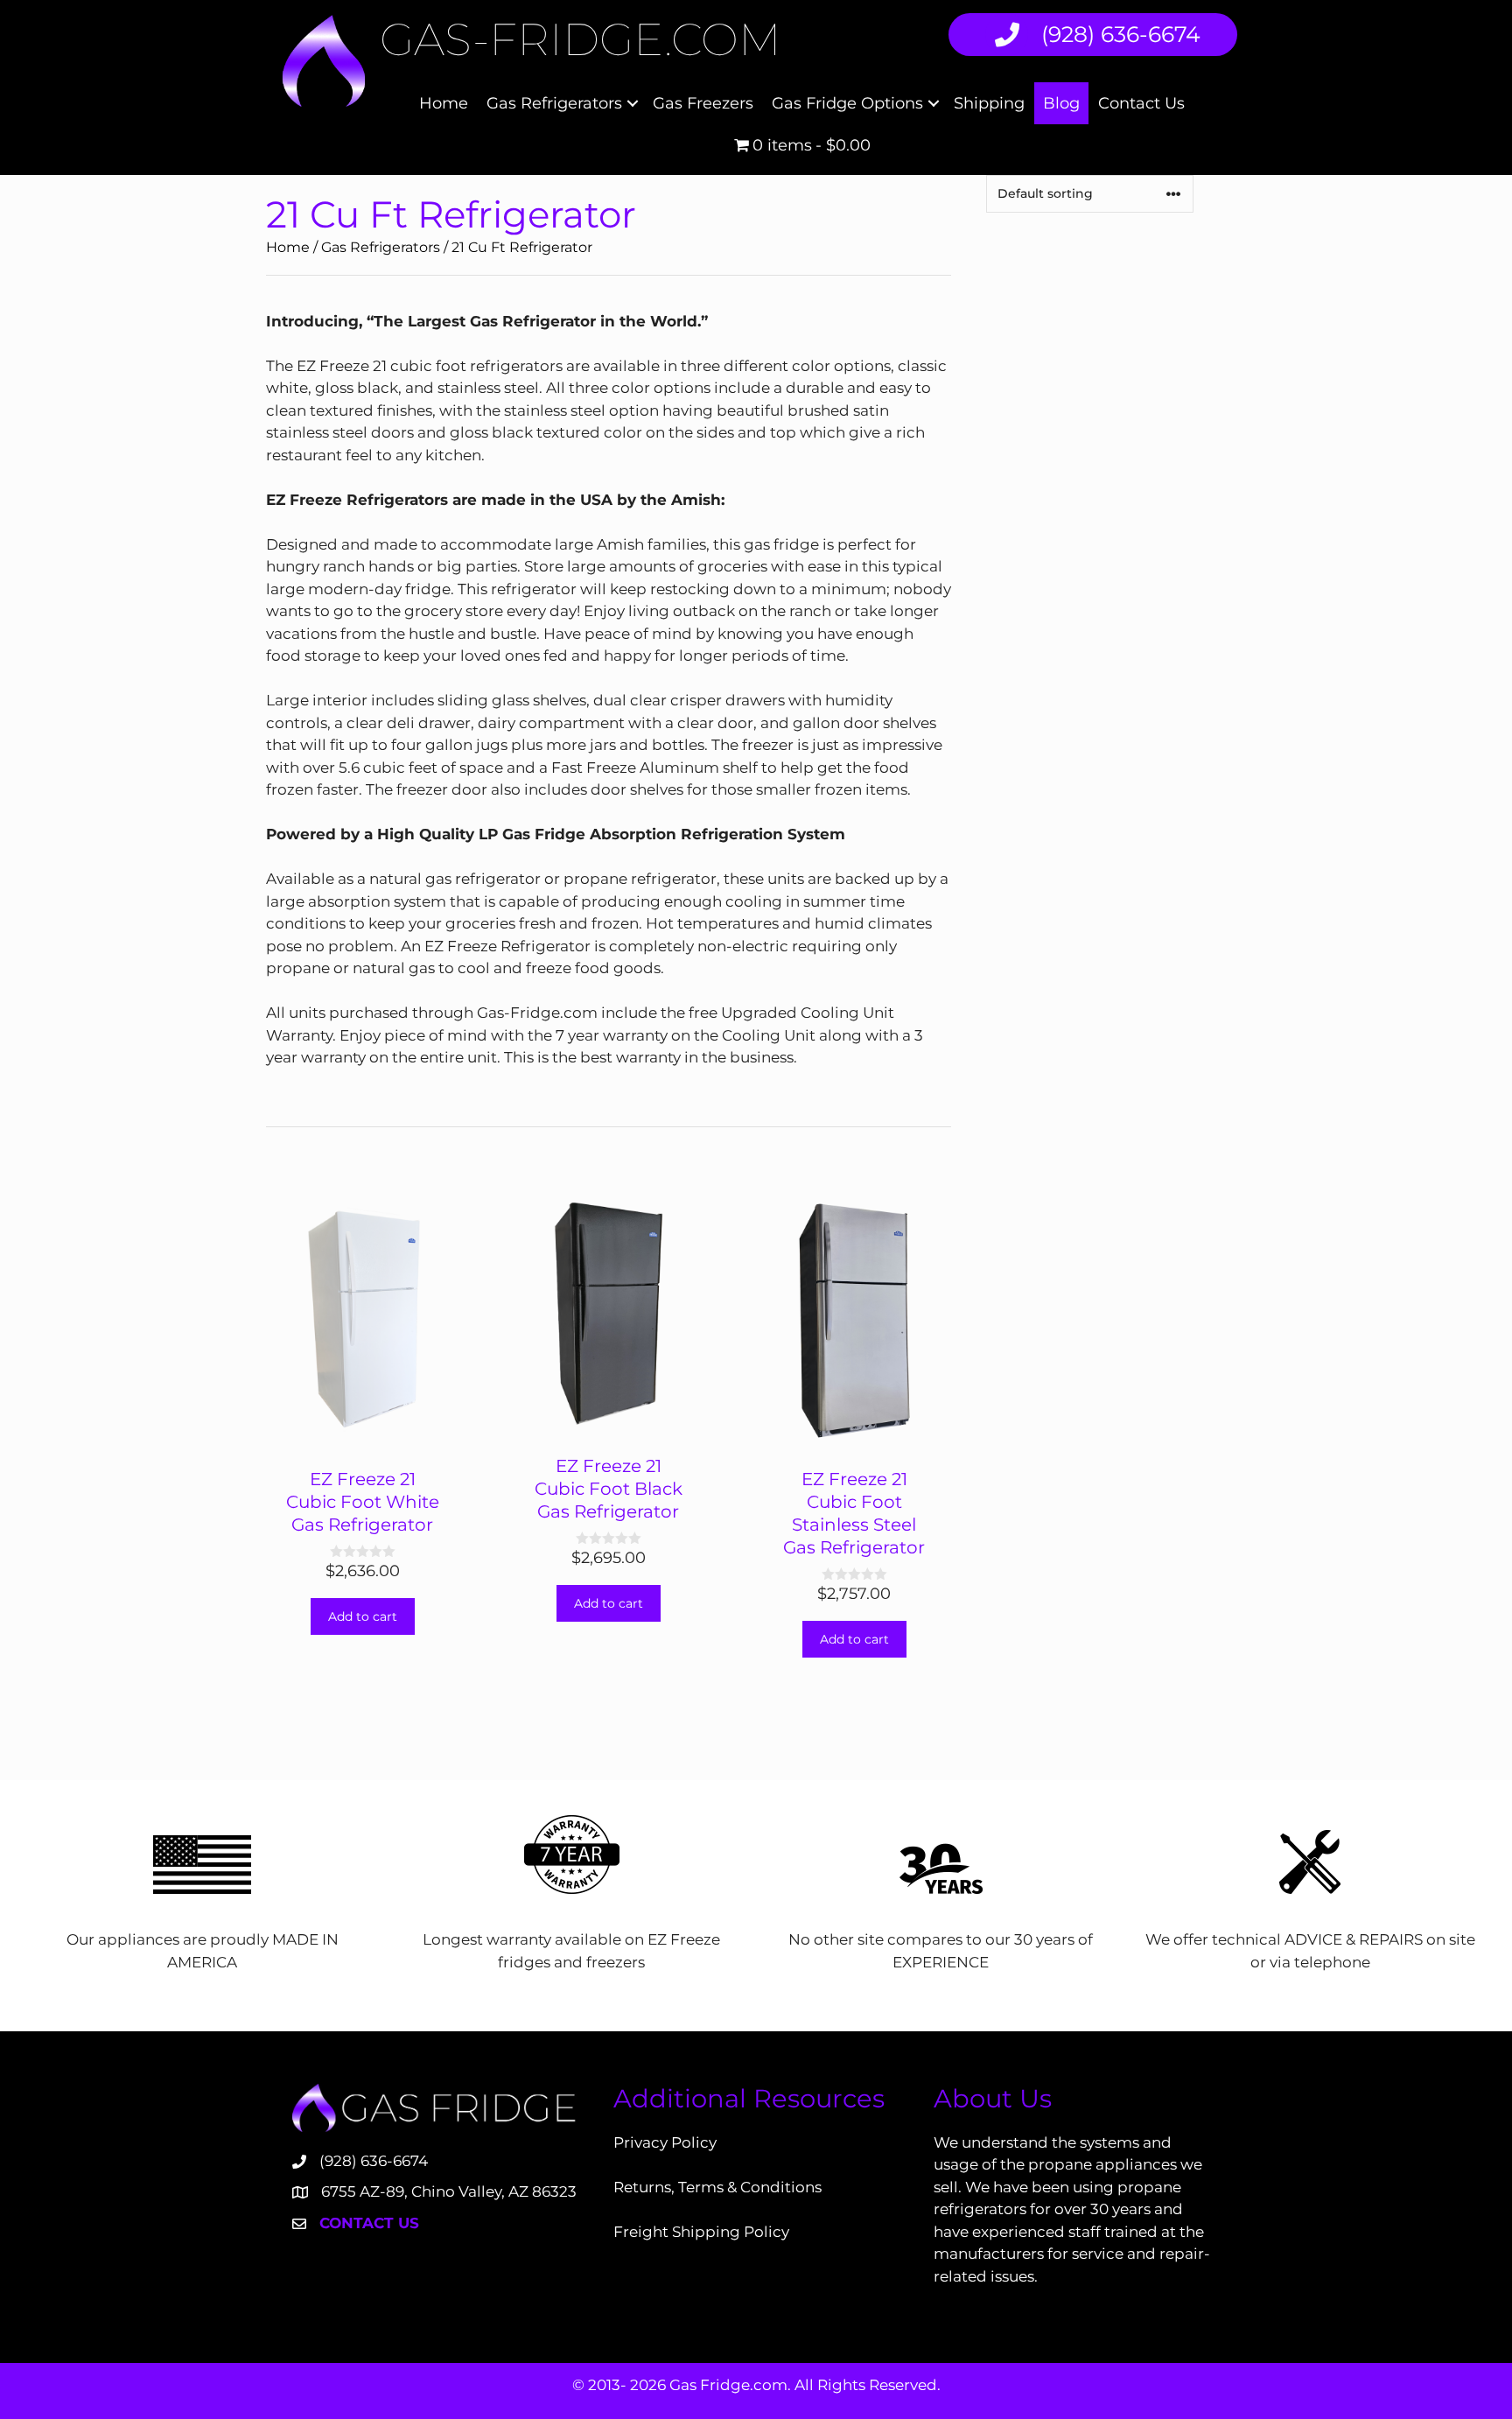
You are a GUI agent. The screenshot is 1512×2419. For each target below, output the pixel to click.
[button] (633, 103)
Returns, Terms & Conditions (717, 2187)
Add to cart (363, 1616)
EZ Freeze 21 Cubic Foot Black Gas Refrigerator (609, 1489)
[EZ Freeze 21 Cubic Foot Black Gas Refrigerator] (609, 1425)
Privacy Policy (665, 2142)
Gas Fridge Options (847, 103)
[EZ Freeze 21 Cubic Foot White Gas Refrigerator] (363, 1439)
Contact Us (1141, 103)
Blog (1061, 103)
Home (444, 103)
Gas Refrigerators (554, 103)
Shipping (989, 103)
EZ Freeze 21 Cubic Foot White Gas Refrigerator (363, 1502)
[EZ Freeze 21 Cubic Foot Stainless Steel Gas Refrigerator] (854, 1439)
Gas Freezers (703, 103)
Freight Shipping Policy (701, 2232)
